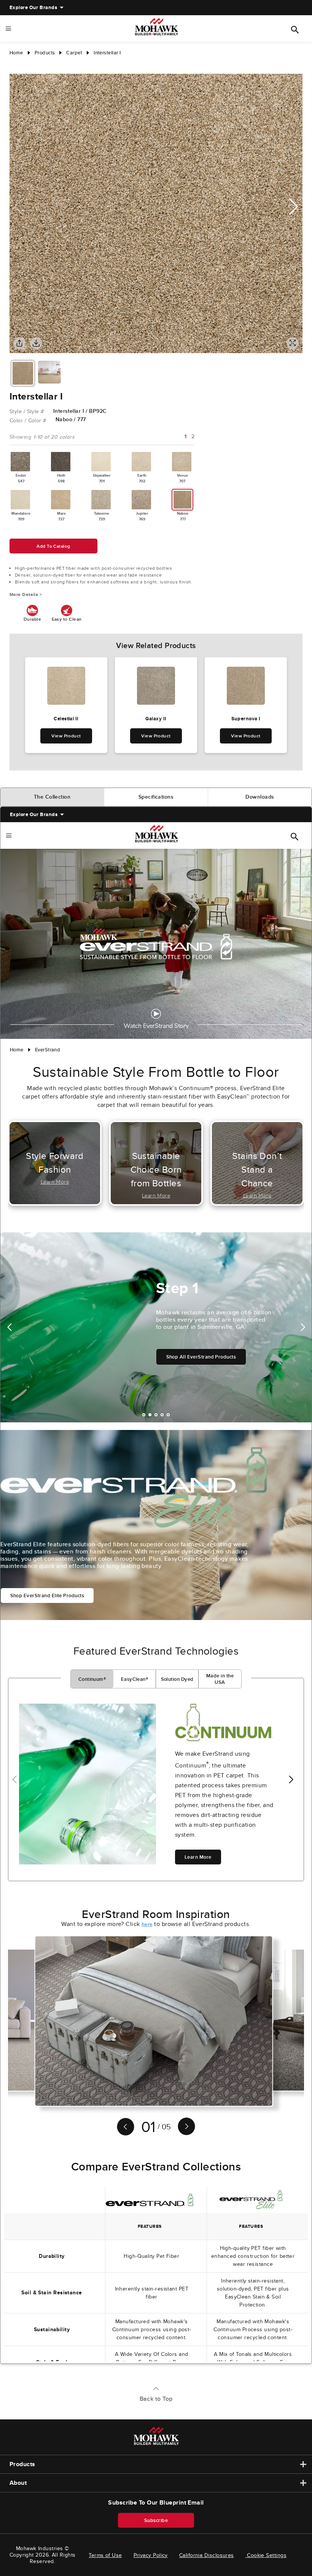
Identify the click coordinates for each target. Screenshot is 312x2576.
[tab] (52, 797)
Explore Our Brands (33, 7)
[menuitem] (33, 8)
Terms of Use (105, 2555)
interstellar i (107, 53)
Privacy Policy (151, 2555)
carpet (74, 53)
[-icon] (15, 66)
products (45, 53)
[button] (294, 207)
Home (16, 53)
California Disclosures (207, 2555)
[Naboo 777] (183, 500)
